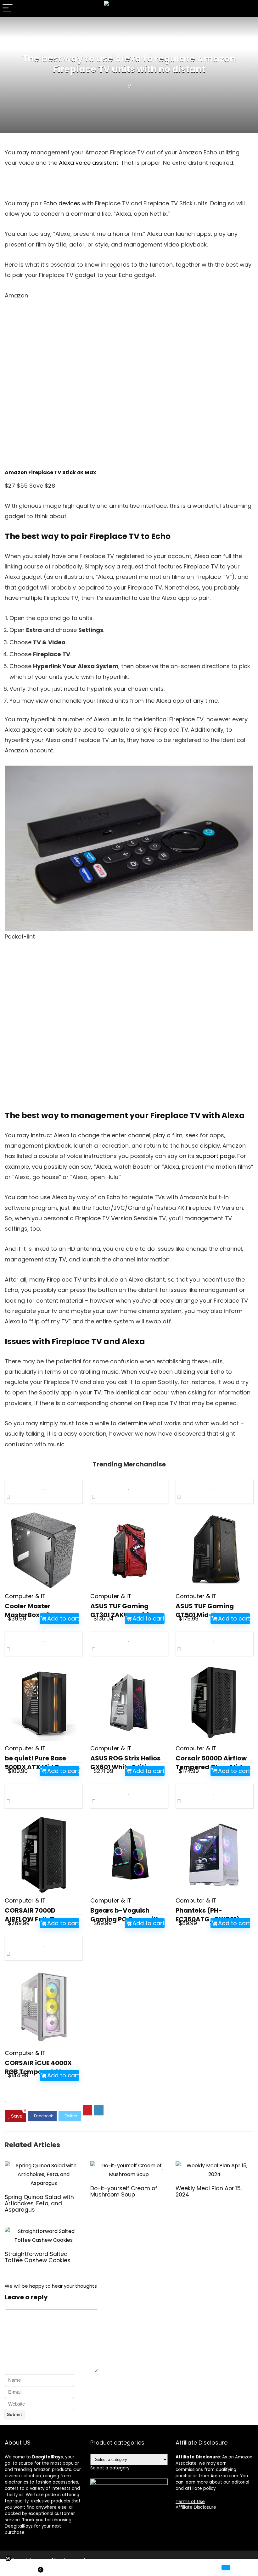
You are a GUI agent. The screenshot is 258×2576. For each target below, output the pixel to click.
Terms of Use (190, 2501)
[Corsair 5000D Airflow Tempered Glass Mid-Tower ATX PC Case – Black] (214, 1702)
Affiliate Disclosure (196, 2507)
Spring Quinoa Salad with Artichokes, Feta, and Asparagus (39, 2203)
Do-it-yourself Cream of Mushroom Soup (124, 2191)
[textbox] (110, 2468)
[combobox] (110, 2468)
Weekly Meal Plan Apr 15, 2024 (209, 2191)
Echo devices (62, 203)
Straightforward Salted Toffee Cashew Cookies (38, 2257)
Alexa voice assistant (89, 163)
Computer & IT (25, 1596)
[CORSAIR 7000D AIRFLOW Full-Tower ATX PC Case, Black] (44, 1855)
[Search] (248, 8)
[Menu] (8, 8)
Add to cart (63, 1618)
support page (215, 1156)
